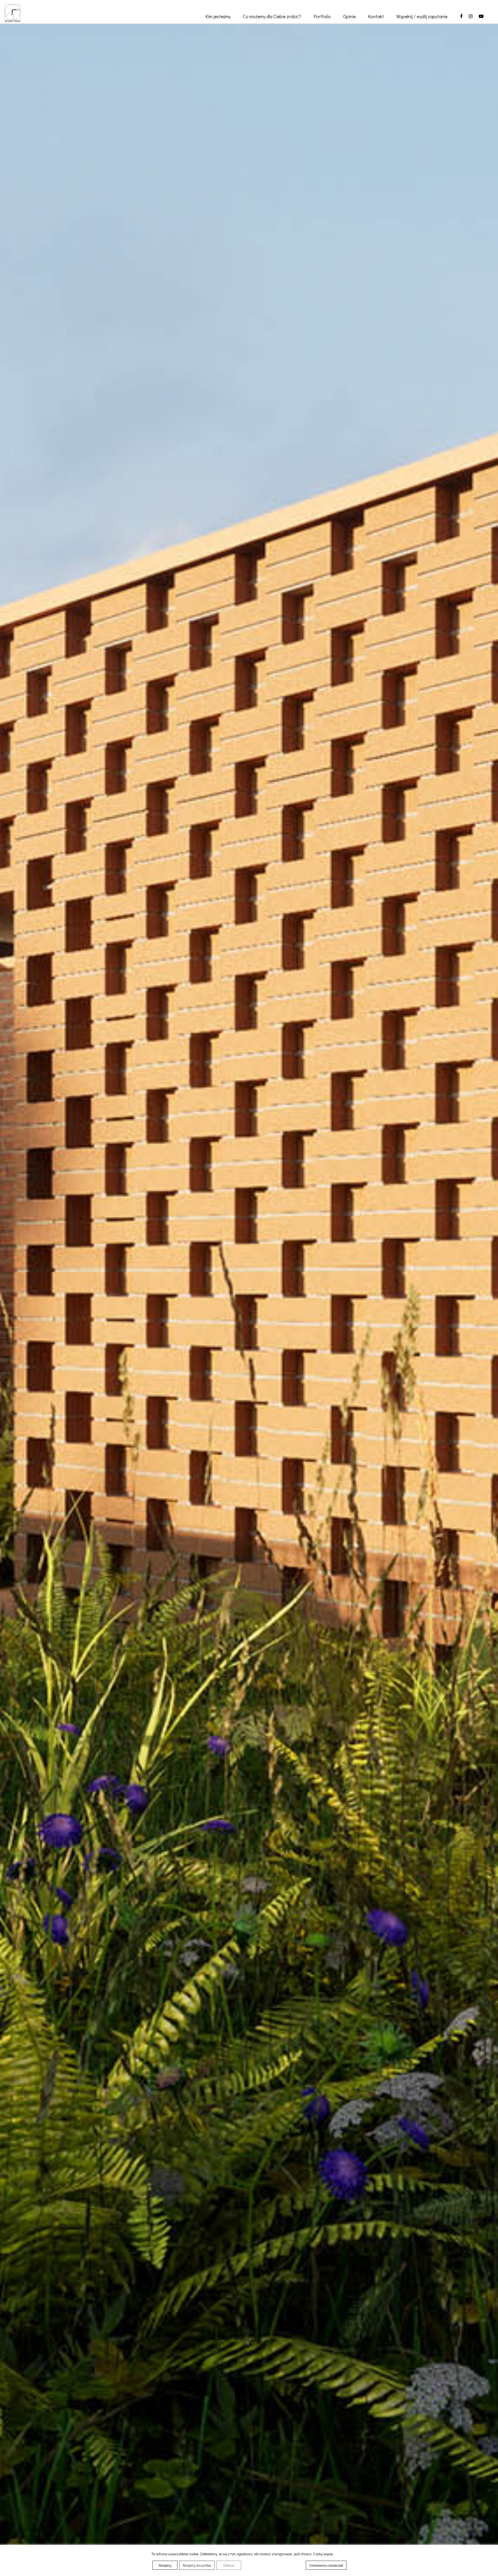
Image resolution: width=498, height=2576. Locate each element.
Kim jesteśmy (218, 16)
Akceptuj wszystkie (197, 2565)
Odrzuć (229, 2565)
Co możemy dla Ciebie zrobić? (272, 16)
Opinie (349, 16)
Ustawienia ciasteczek (326, 2565)
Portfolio (322, 16)
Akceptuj (165, 2565)
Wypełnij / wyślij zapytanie (422, 16)
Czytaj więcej (323, 2554)
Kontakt (376, 16)
